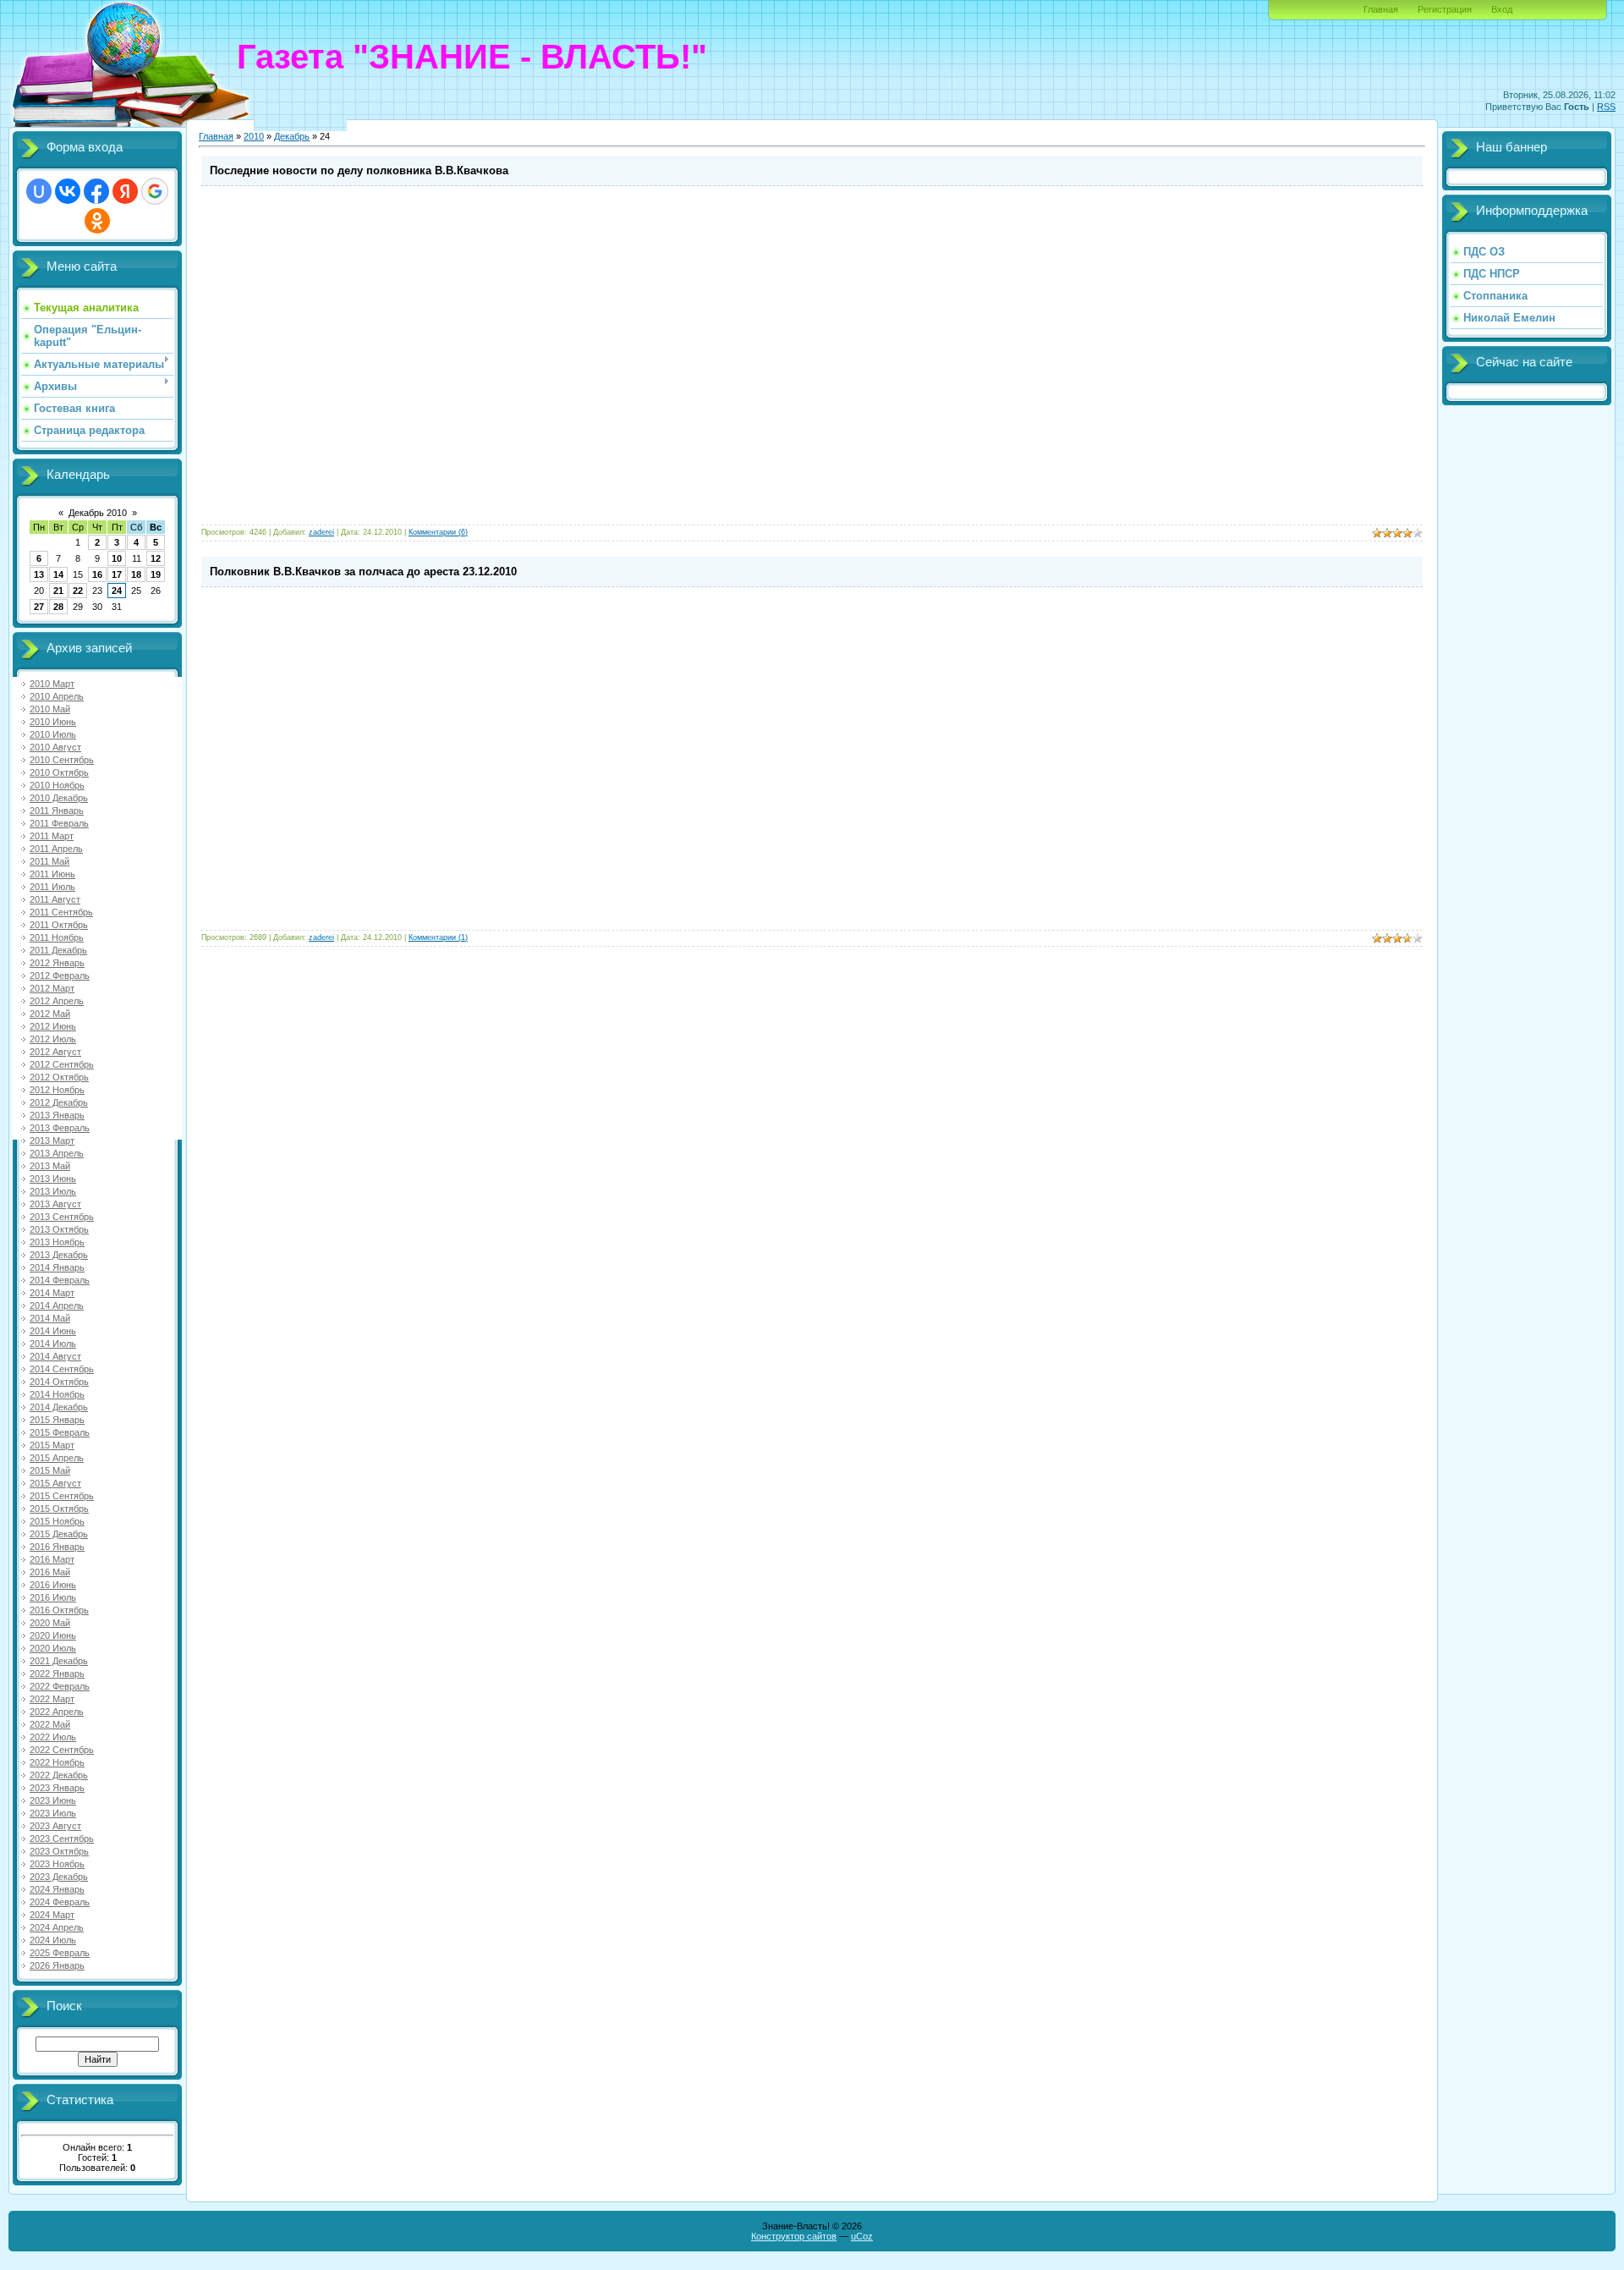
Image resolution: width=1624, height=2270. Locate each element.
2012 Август (55, 1052)
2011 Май (49, 861)
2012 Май (50, 1014)
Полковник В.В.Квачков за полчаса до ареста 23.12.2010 (363, 572)
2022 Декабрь (59, 1775)
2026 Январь (57, 1965)
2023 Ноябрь (57, 1864)
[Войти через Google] (155, 191)
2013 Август (55, 1204)
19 (156, 574)
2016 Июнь (53, 1585)
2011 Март (52, 836)
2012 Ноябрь (57, 1090)
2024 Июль (53, 1940)
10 (117, 558)
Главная (1381, 9)
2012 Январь (57, 963)
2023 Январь (57, 1788)
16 (97, 574)
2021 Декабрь (59, 1661)
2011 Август (55, 899)
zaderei (321, 532)
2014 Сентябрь (62, 1369)
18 (136, 574)
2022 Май (50, 1724)
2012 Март (52, 988)
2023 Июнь (53, 1800)
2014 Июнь (53, 1331)
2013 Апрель (57, 1153)
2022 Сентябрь (62, 1750)
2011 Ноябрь (57, 937)
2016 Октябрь (59, 1610)
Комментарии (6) (438, 532)
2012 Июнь (53, 1026)
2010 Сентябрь (62, 760)
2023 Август (55, 1826)
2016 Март (52, 1559)
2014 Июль (53, 1344)
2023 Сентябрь (62, 1839)
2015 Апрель (57, 1458)
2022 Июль (53, 1737)
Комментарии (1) (438, 937)
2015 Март (52, 1445)
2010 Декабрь (59, 798)
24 (117, 591)
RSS (1606, 107)
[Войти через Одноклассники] (97, 221)
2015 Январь (57, 1420)
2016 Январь (57, 1547)
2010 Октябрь (59, 772)
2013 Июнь (53, 1179)
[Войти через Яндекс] (125, 191)
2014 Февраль (60, 1280)
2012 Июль (53, 1039)
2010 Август (55, 747)
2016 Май (50, 1572)
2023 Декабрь (59, 1877)
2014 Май (50, 1318)
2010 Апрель (57, 696)
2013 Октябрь (59, 1229)
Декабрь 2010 (98, 513)
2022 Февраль (60, 1686)
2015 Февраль (60, 1432)
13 (39, 574)
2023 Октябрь (59, 1851)
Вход (1502, 9)
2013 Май (50, 1166)
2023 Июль (53, 1813)
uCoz (862, 2236)
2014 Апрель (57, 1305)
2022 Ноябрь (57, 1762)
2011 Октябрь (59, 925)
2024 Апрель (57, 1927)
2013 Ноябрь (57, 1242)
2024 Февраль (60, 1902)
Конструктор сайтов (794, 2236)
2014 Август (55, 1356)
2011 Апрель (56, 849)
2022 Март (52, 1699)
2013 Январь (57, 1115)
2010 (254, 136)
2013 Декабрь (59, 1255)
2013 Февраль (60, 1128)
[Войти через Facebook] (96, 191)
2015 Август (55, 1483)
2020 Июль (53, 1648)
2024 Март (52, 1915)
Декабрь (292, 136)
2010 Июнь (53, 722)
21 (58, 591)
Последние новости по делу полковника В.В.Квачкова (359, 170)
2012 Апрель (57, 1001)
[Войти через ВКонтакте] (68, 191)
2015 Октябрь (59, 1509)
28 (58, 607)
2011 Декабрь (58, 950)
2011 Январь (57, 811)
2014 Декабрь (59, 1407)
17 (117, 574)
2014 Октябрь (59, 1382)
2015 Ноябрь (57, 1521)
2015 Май (50, 1470)
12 (156, 558)
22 (78, 591)
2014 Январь (57, 1267)
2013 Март (52, 1140)
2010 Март (52, 684)
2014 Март (52, 1293)
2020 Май (50, 1623)
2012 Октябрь (59, 1077)
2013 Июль (53, 1191)
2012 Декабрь (59, 1102)
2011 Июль (52, 887)
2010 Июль (53, 734)
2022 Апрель (57, 1712)
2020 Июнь (53, 1635)
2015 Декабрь (59, 1534)
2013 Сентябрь (62, 1217)
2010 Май (50, 709)
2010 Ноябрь (57, 785)
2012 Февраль (60, 976)
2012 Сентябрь (62, 1064)
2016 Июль (53, 1597)
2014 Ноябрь (57, 1394)
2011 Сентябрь (61, 912)
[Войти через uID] (39, 191)
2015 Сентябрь (62, 1496)
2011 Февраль (59, 823)
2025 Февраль (60, 1953)
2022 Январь (57, 1674)
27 (39, 607)
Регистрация (1445, 9)
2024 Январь (57, 1889)
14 (58, 574)
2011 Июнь (52, 874)
